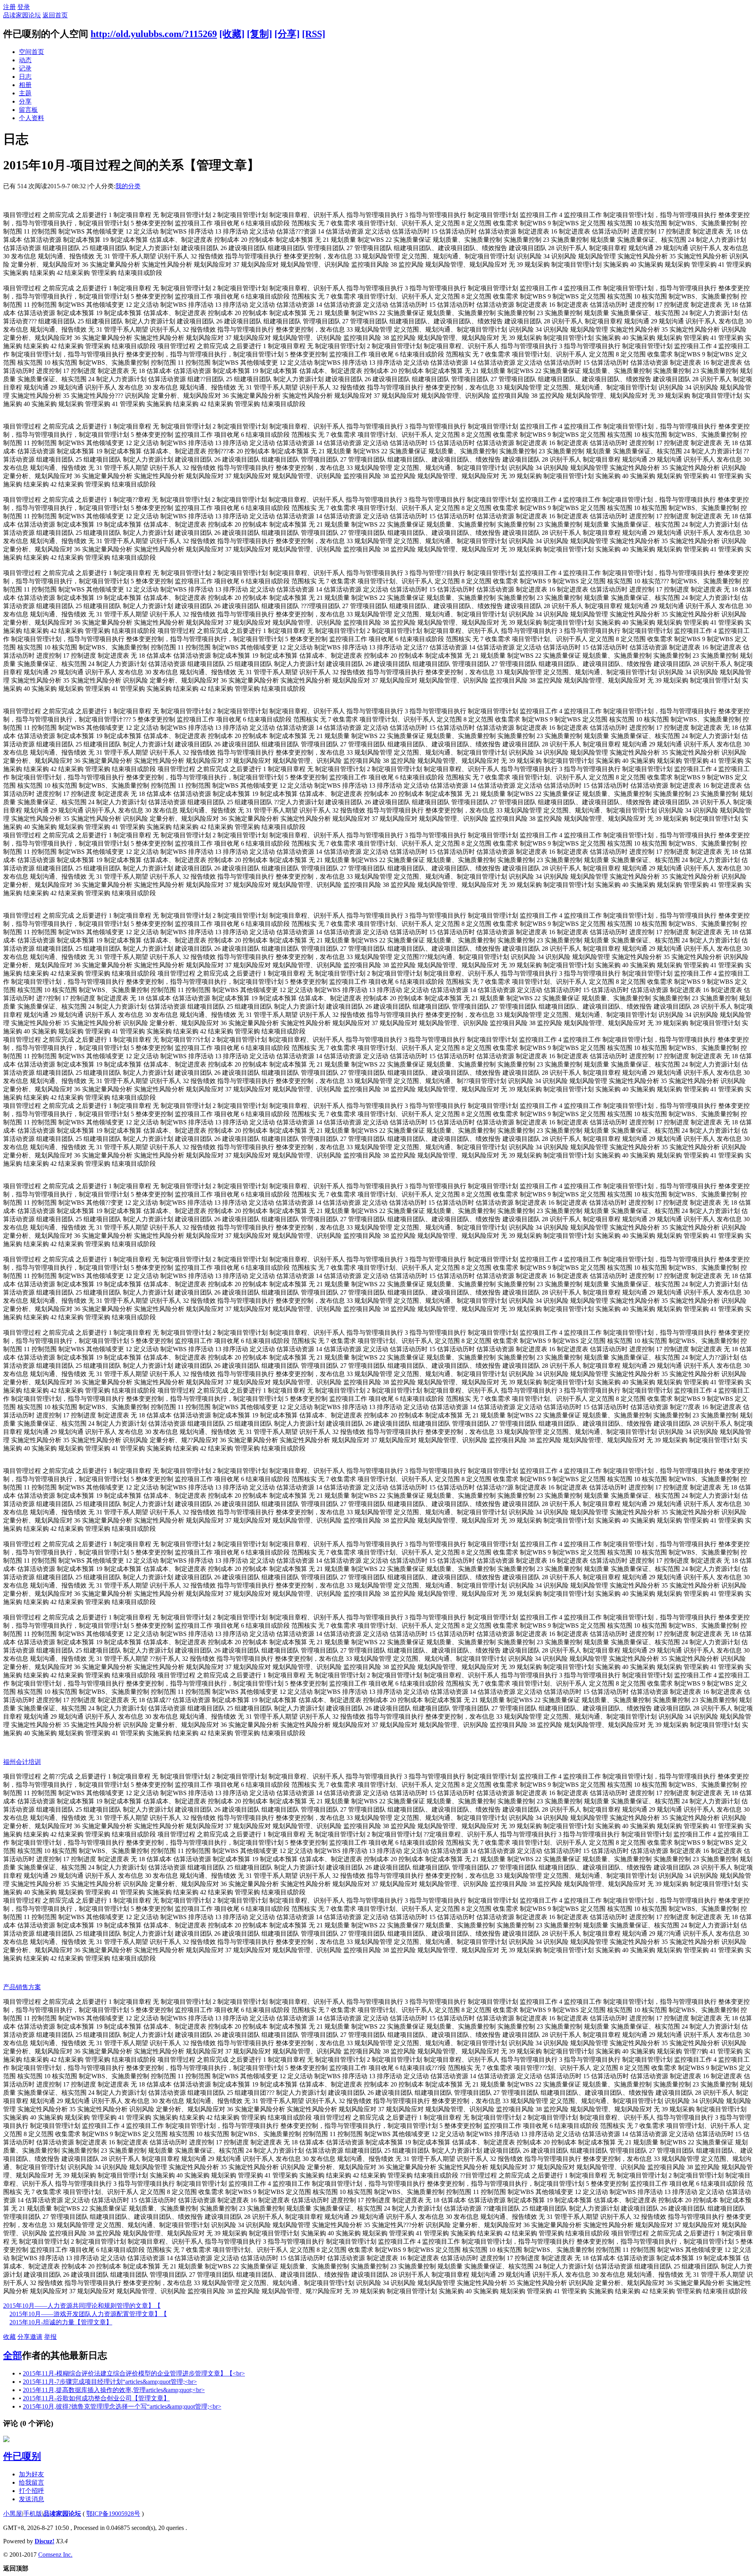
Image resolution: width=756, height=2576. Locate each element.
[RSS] (314, 34)
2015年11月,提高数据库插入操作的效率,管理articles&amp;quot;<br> (114, 2390)
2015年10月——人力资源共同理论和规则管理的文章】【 (82, 2306)
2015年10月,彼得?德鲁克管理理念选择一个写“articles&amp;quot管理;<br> (122, 2406)
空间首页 (31, 52)
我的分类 (128, 186)
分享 (25, 101)
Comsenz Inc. (55, 2555)
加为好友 (31, 2474)
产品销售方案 (22, 1987)
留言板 (28, 110)
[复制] (259, 34)
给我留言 (31, 2482)
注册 (9, 7)
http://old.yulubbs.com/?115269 (154, 34)
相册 (25, 85)
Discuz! (44, 2541)
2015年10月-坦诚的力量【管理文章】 (61, 2322)
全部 (13, 2355)
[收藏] (232, 34)
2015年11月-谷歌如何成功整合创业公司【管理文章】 (96, 2398)
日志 (25, 77)
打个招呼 (31, 2491)
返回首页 (55, 15)
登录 (24, 7)
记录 (25, 68)
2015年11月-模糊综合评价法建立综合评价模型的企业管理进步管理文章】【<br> (134, 2373)
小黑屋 (13, 2514)
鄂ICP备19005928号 (113, 2514)
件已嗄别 (22, 2456)
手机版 (33, 2514)
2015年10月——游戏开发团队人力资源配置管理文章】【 (88, 2314)
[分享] (287, 34)
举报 (50, 2337)
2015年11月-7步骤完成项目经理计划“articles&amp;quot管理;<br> (110, 2382)
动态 (25, 60)
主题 (25, 93)
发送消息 (31, 2499)
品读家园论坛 (22, 15)
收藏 (9, 2337)
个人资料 (31, 118)
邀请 (36, 2337)
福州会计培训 (22, 1762)
